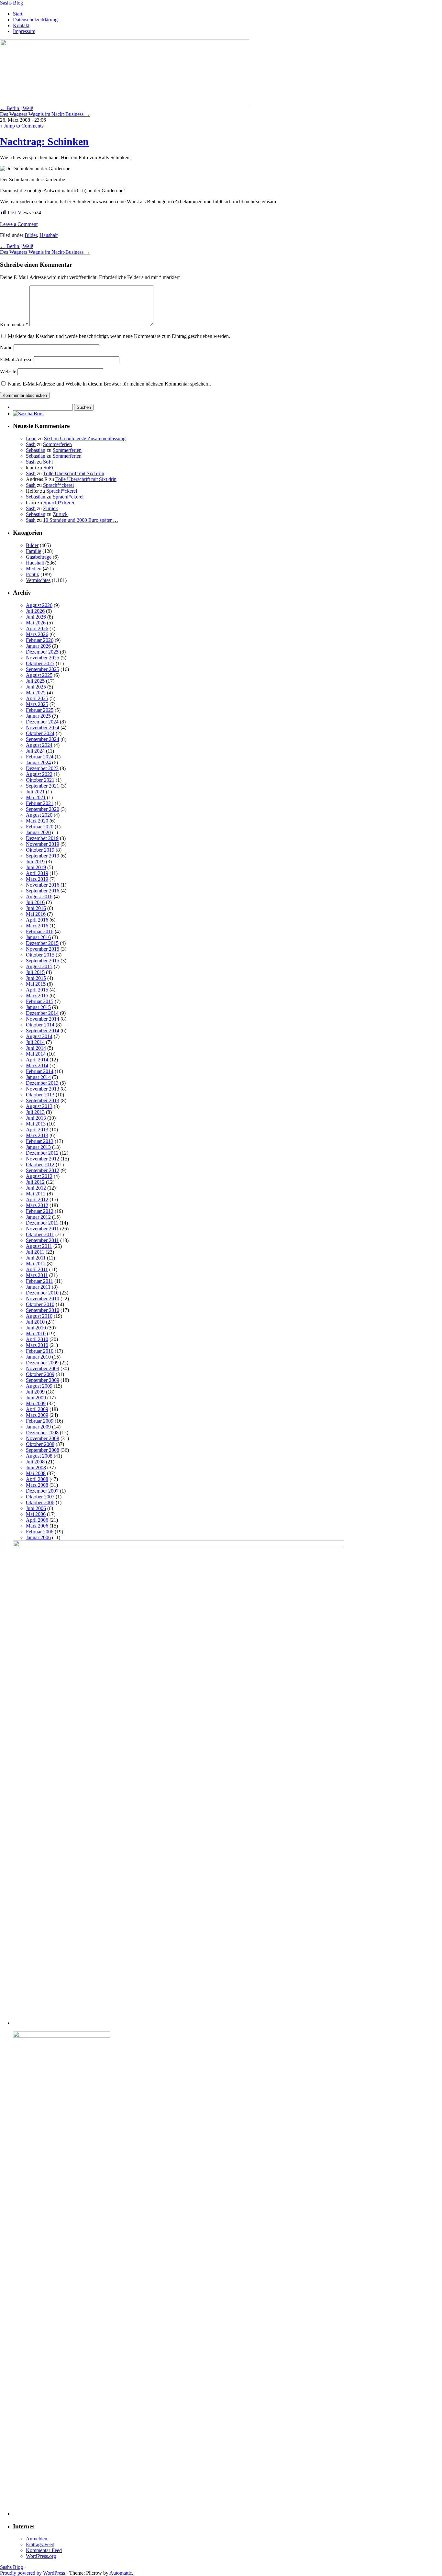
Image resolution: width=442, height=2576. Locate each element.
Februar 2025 (40, 710)
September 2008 (43, 1450)
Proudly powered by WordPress (33, 2573)
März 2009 (37, 1415)
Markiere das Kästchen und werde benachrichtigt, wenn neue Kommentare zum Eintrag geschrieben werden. (119, 336)
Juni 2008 (36, 1467)
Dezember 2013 (42, 1083)
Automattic (121, 2573)
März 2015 (37, 996)
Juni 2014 (36, 1048)
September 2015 (43, 961)
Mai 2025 (36, 693)
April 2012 (37, 1199)
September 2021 (43, 786)
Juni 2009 (36, 1398)
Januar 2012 (38, 1217)
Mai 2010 (36, 1333)
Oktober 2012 (40, 1165)
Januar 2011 (38, 1287)
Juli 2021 (35, 792)
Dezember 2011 (42, 1223)
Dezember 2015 (42, 943)
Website (8, 371)
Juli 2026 (35, 611)
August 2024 (39, 745)
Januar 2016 (38, 937)
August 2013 (39, 1106)
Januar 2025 (38, 716)
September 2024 (43, 739)
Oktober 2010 (40, 1304)
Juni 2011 (36, 1258)
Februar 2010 (40, 1351)
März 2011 (37, 1275)
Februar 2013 (40, 1141)
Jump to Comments (22, 126)
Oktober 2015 (40, 955)
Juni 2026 (36, 617)
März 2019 (37, 879)
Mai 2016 (36, 914)
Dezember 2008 (42, 1433)
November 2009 (43, 1368)
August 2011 (39, 1246)
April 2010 (37, 1339)
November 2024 (43, 728)
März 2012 (37, 1205)
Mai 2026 (36, 623)
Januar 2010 (38, 1357)
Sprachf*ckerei (58, 485)
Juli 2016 (35, 902)
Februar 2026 (40, 640)
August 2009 (39, 1386)
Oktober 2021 (40, 780)
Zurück (50, 508)
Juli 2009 (35, 1392)
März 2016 (37, 926)
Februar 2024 (40, 757)
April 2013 (37, 1130)
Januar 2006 (38, 1537)
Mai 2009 (36, 1403)
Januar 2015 (38, 1007)
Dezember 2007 (42, 1491)
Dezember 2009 (42, 1363)
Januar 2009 (38, 1427)
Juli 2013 (35, 1112)
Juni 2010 (36, 1328)
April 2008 (37, 1479)
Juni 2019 (36, 867)
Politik (33, 574)
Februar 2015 (40, 1001)
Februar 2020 (40, 827)
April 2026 (37, 628)
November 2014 (43, 1019)
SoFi (48, 462)
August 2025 (39, 675)
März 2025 (37, 704)
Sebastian (36, 450)
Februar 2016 (40, 931)
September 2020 (43, 809)
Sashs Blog (11, 3)
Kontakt (21, 25)
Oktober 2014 (40, 1025)
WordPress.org (41, 2556)
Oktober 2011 (40, 1234)
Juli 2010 (35, 1322)
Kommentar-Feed (44, 2550)
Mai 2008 (36, 1473)
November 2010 (43, 1299)
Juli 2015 (35, 972)
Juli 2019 (35, 862)
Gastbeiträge (39, 557)
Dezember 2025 (42, 652)
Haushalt (49, 235)
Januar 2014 (38, 1077)
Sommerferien (57, 444)
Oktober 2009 (40, 1374)
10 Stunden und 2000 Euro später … (81, 520)
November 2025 (43, 658)
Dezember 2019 (42, 838)
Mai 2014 (36, 1054)
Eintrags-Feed (40, 2544)
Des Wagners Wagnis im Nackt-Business (45, 114)
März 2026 (37, 634)
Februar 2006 (40, 1532)
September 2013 (43, 1100)
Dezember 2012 (42, 1153)
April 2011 (37, 1269)
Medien (34, 569)
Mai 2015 (36, 984)
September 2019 (43, 856)
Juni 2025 (36, 687)
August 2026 (39, 605)
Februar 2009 (40, 1421)
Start (18, 14)
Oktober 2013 (40, 1095)
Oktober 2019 (40, 850)
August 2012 (39, 1176)
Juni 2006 (36, 1508)
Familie (33, 551)
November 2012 (43, 1159)
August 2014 (39, 1036)
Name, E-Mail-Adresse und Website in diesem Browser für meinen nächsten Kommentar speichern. (109, 384)
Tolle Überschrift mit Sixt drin (74, 473)
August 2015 (39, 966)
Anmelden (37, 2539)
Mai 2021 (36, 797)
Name (6, 347)
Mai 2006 (36, 1514)
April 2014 (37, 1060)
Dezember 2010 (42, 1293)
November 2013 (43, 1089)
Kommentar (14, 325)
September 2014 (43, 1030)
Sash (31, 444)
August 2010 (39, 1316)
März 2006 (37, 1526)
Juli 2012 (35, 1182)
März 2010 (37, 1345)
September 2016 (43, 891)
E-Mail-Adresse (16, 359)
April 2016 (37, 920)
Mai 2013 (36, 1124)
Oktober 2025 (40, 663)
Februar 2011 (39, 1281)
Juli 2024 (35, 751)
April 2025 (37, 698)
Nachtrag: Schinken (44, 141)
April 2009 (37, 1409)
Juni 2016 (36, 908)
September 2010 (43, 1310)
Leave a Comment (19, 224)
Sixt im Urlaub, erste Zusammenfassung (85, 438)
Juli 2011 (35, 1252)
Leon (31, 438)
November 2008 (43, 1438)
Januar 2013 (38, 1147)
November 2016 (43, 885)
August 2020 (39, 815)
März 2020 (37, 821)
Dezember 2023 (42, 768)
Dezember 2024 (42, 722)
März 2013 (37, 1135)
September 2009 (43, 1380)
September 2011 (42, 1240)
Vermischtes (38, 580)
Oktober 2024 (40, 733)
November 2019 (43, 844)
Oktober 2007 (40, 1497)
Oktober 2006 (40, 1502)
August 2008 (39, 1456)
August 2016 (39, 896)
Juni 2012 (36, 1188)
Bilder (31, 235)
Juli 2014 (35, 1042)
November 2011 (42, 1229)
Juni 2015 (36, 978)
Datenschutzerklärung (35, 20)
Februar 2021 (40, 803)
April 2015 (37, 990)
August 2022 (39, 774)
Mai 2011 (36, 1264)
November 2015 (43, 949)
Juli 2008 (35, 1462)
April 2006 (37, 1520)
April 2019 (37, 873)
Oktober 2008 (40, 1444)
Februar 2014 (40, 1071)
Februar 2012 (40, 1211)
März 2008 (37, 1485)
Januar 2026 (38, 646)
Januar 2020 (38, 832)
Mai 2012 (36, 1194)
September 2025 (43, 669)
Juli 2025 (35, 681)
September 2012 (43, 1170)
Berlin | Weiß (17, 108)
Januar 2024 (38, 762)
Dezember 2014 (42, 1013)
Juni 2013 (36, 1118)
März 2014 (37, 1065)
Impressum (24, 31)
